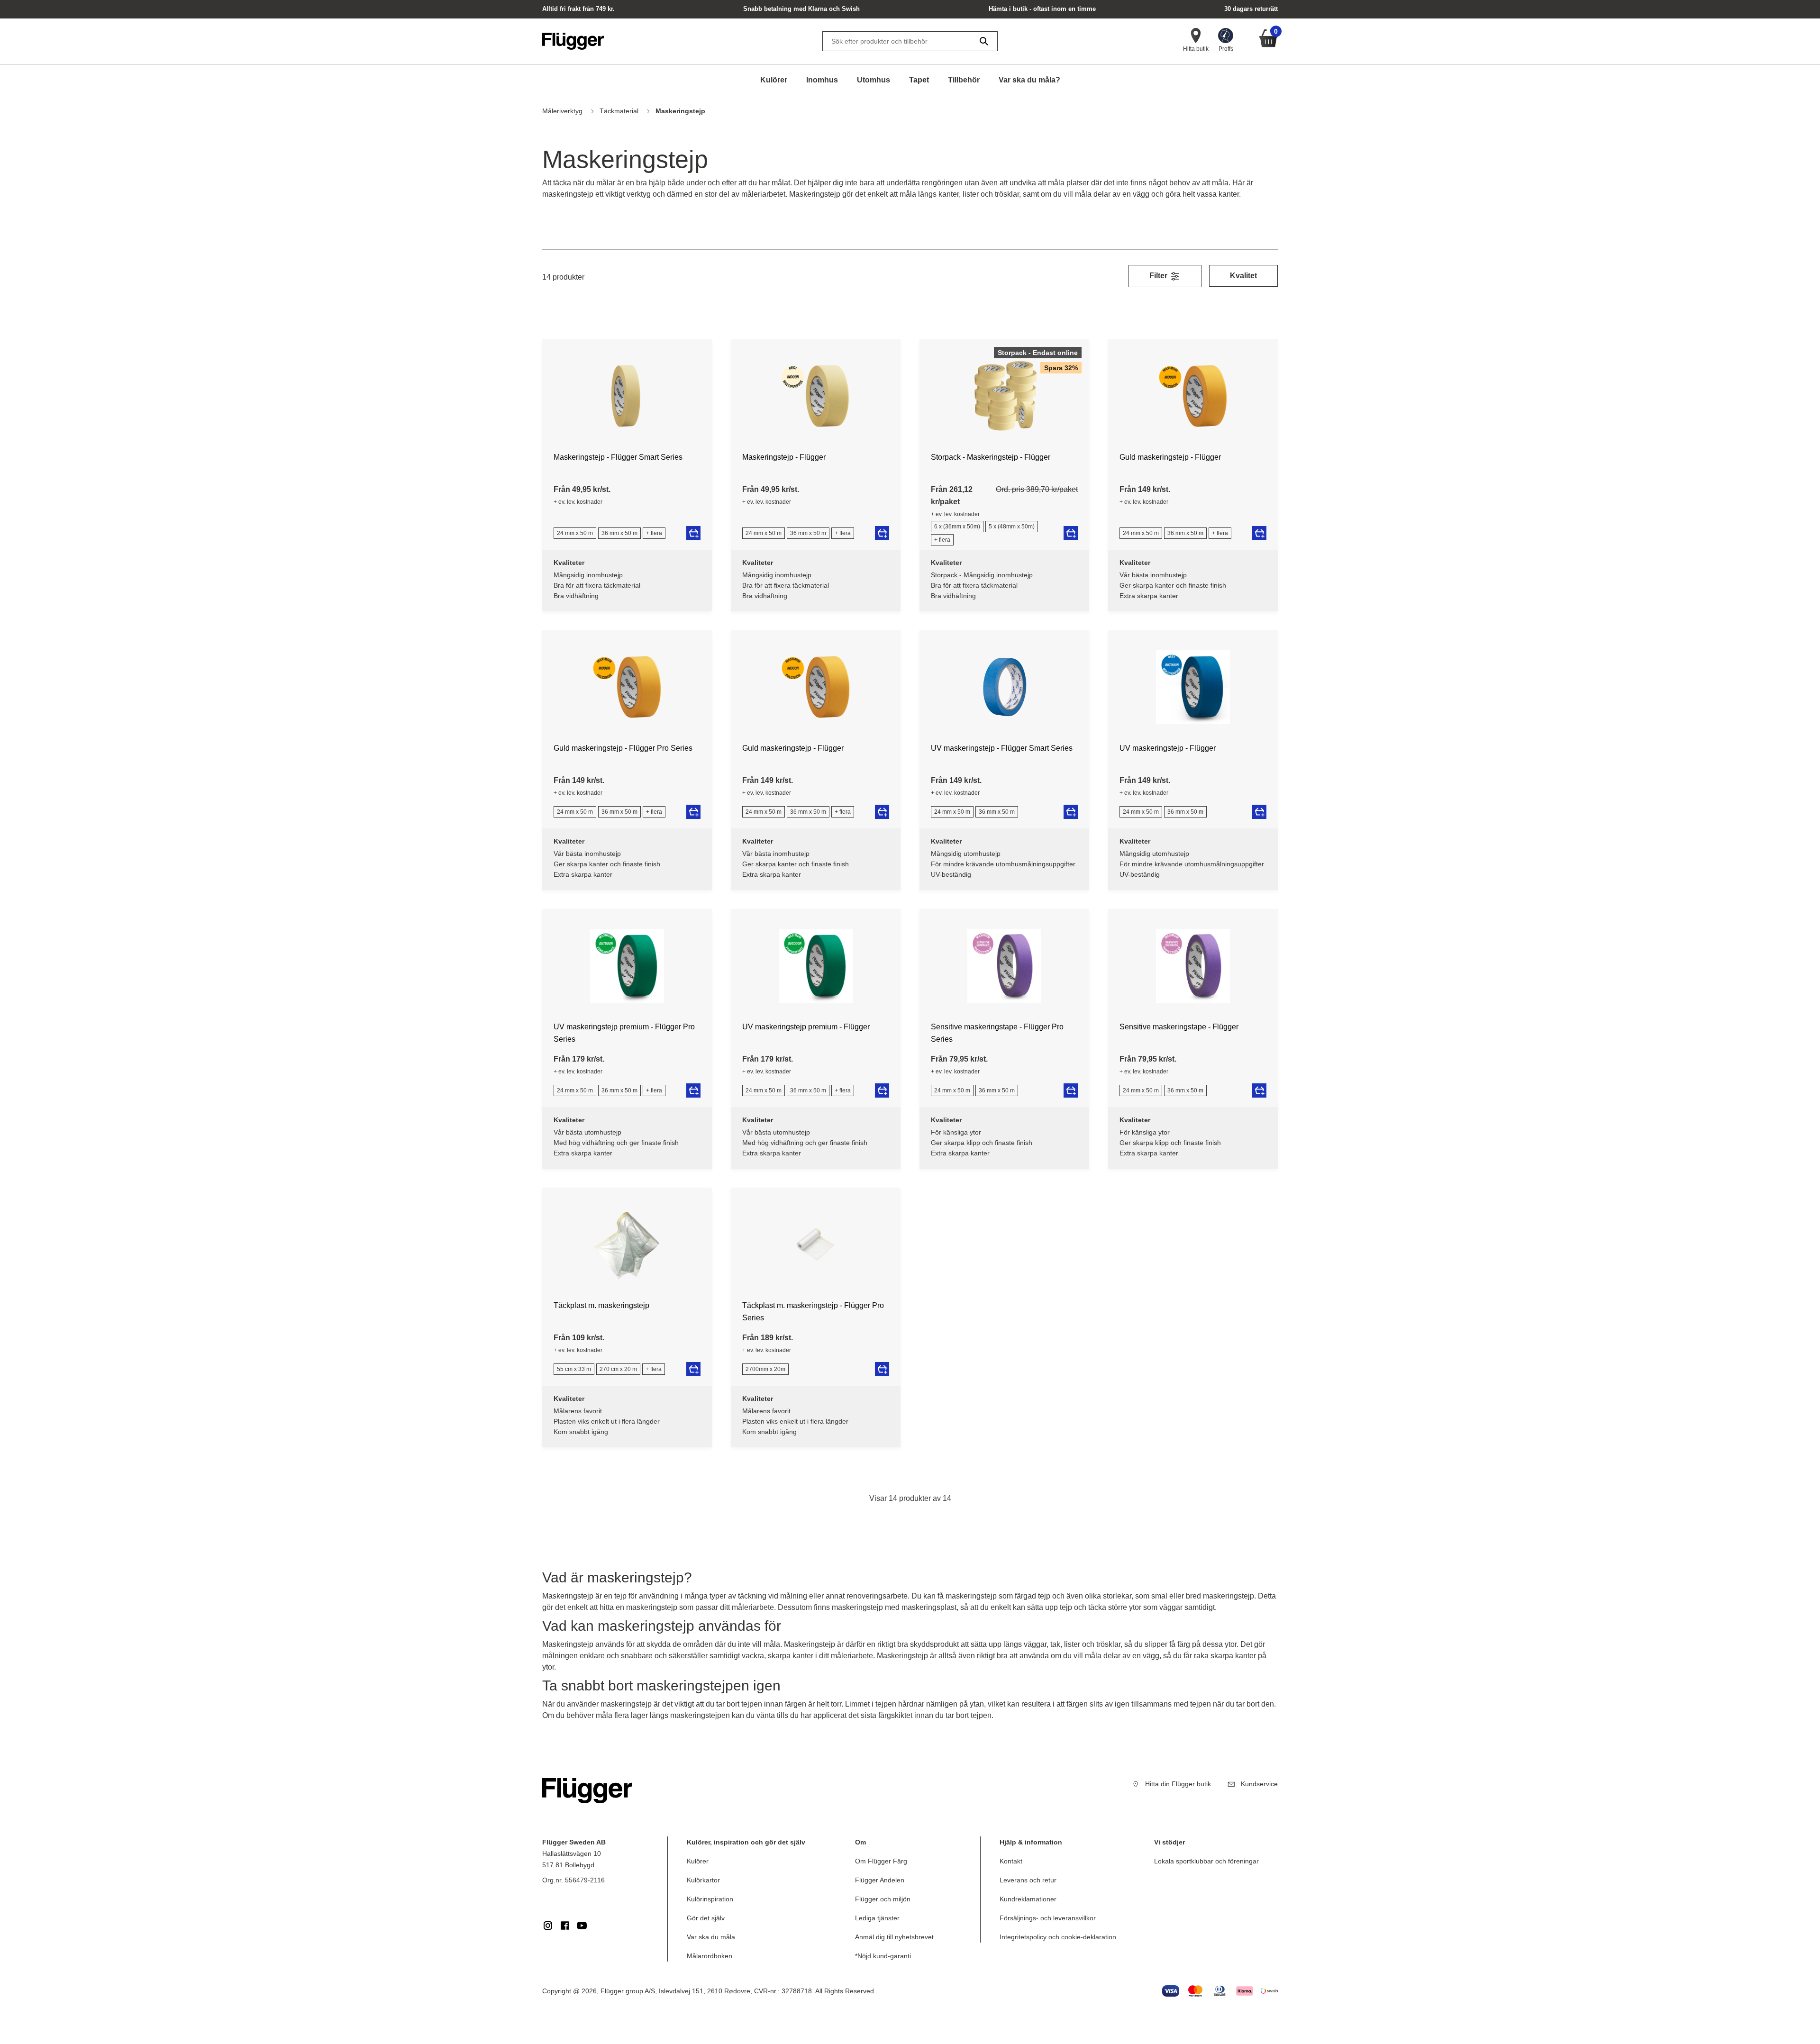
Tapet (919, 80)
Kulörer (774, 80)
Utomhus (874, 80)
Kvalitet (1243, 276)
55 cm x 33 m (574, 1369)
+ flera (654, 533)
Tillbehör (964, 80)
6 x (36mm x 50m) (957, 527)
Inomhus (822, 80)
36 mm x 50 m (619, 533)
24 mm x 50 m (575, 533)
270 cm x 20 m (618, 1369)
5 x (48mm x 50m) (1012, 527)
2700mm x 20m (765, 1369)
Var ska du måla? (1029, 80)
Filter (1159, 276)
